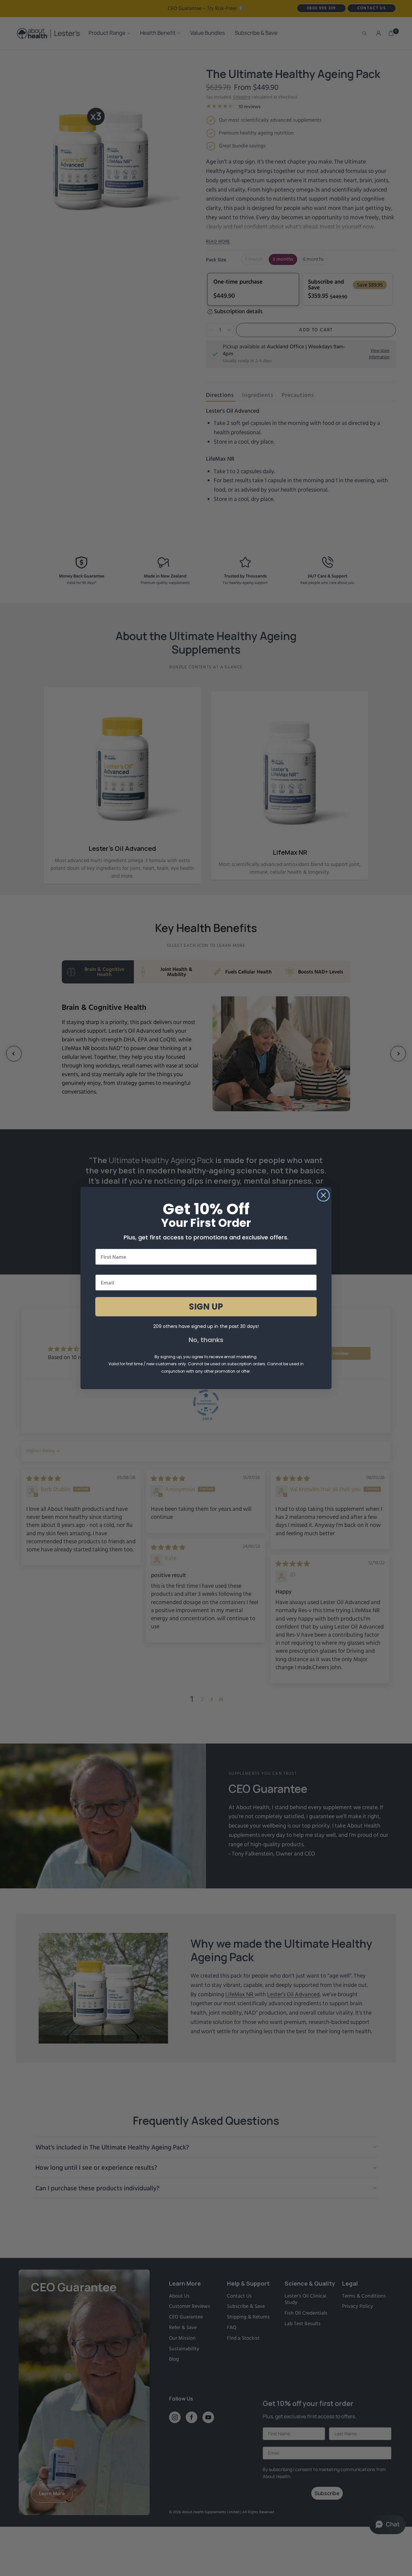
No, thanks (206, 1340)
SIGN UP (206, 1307)
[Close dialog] (323, 1195)
